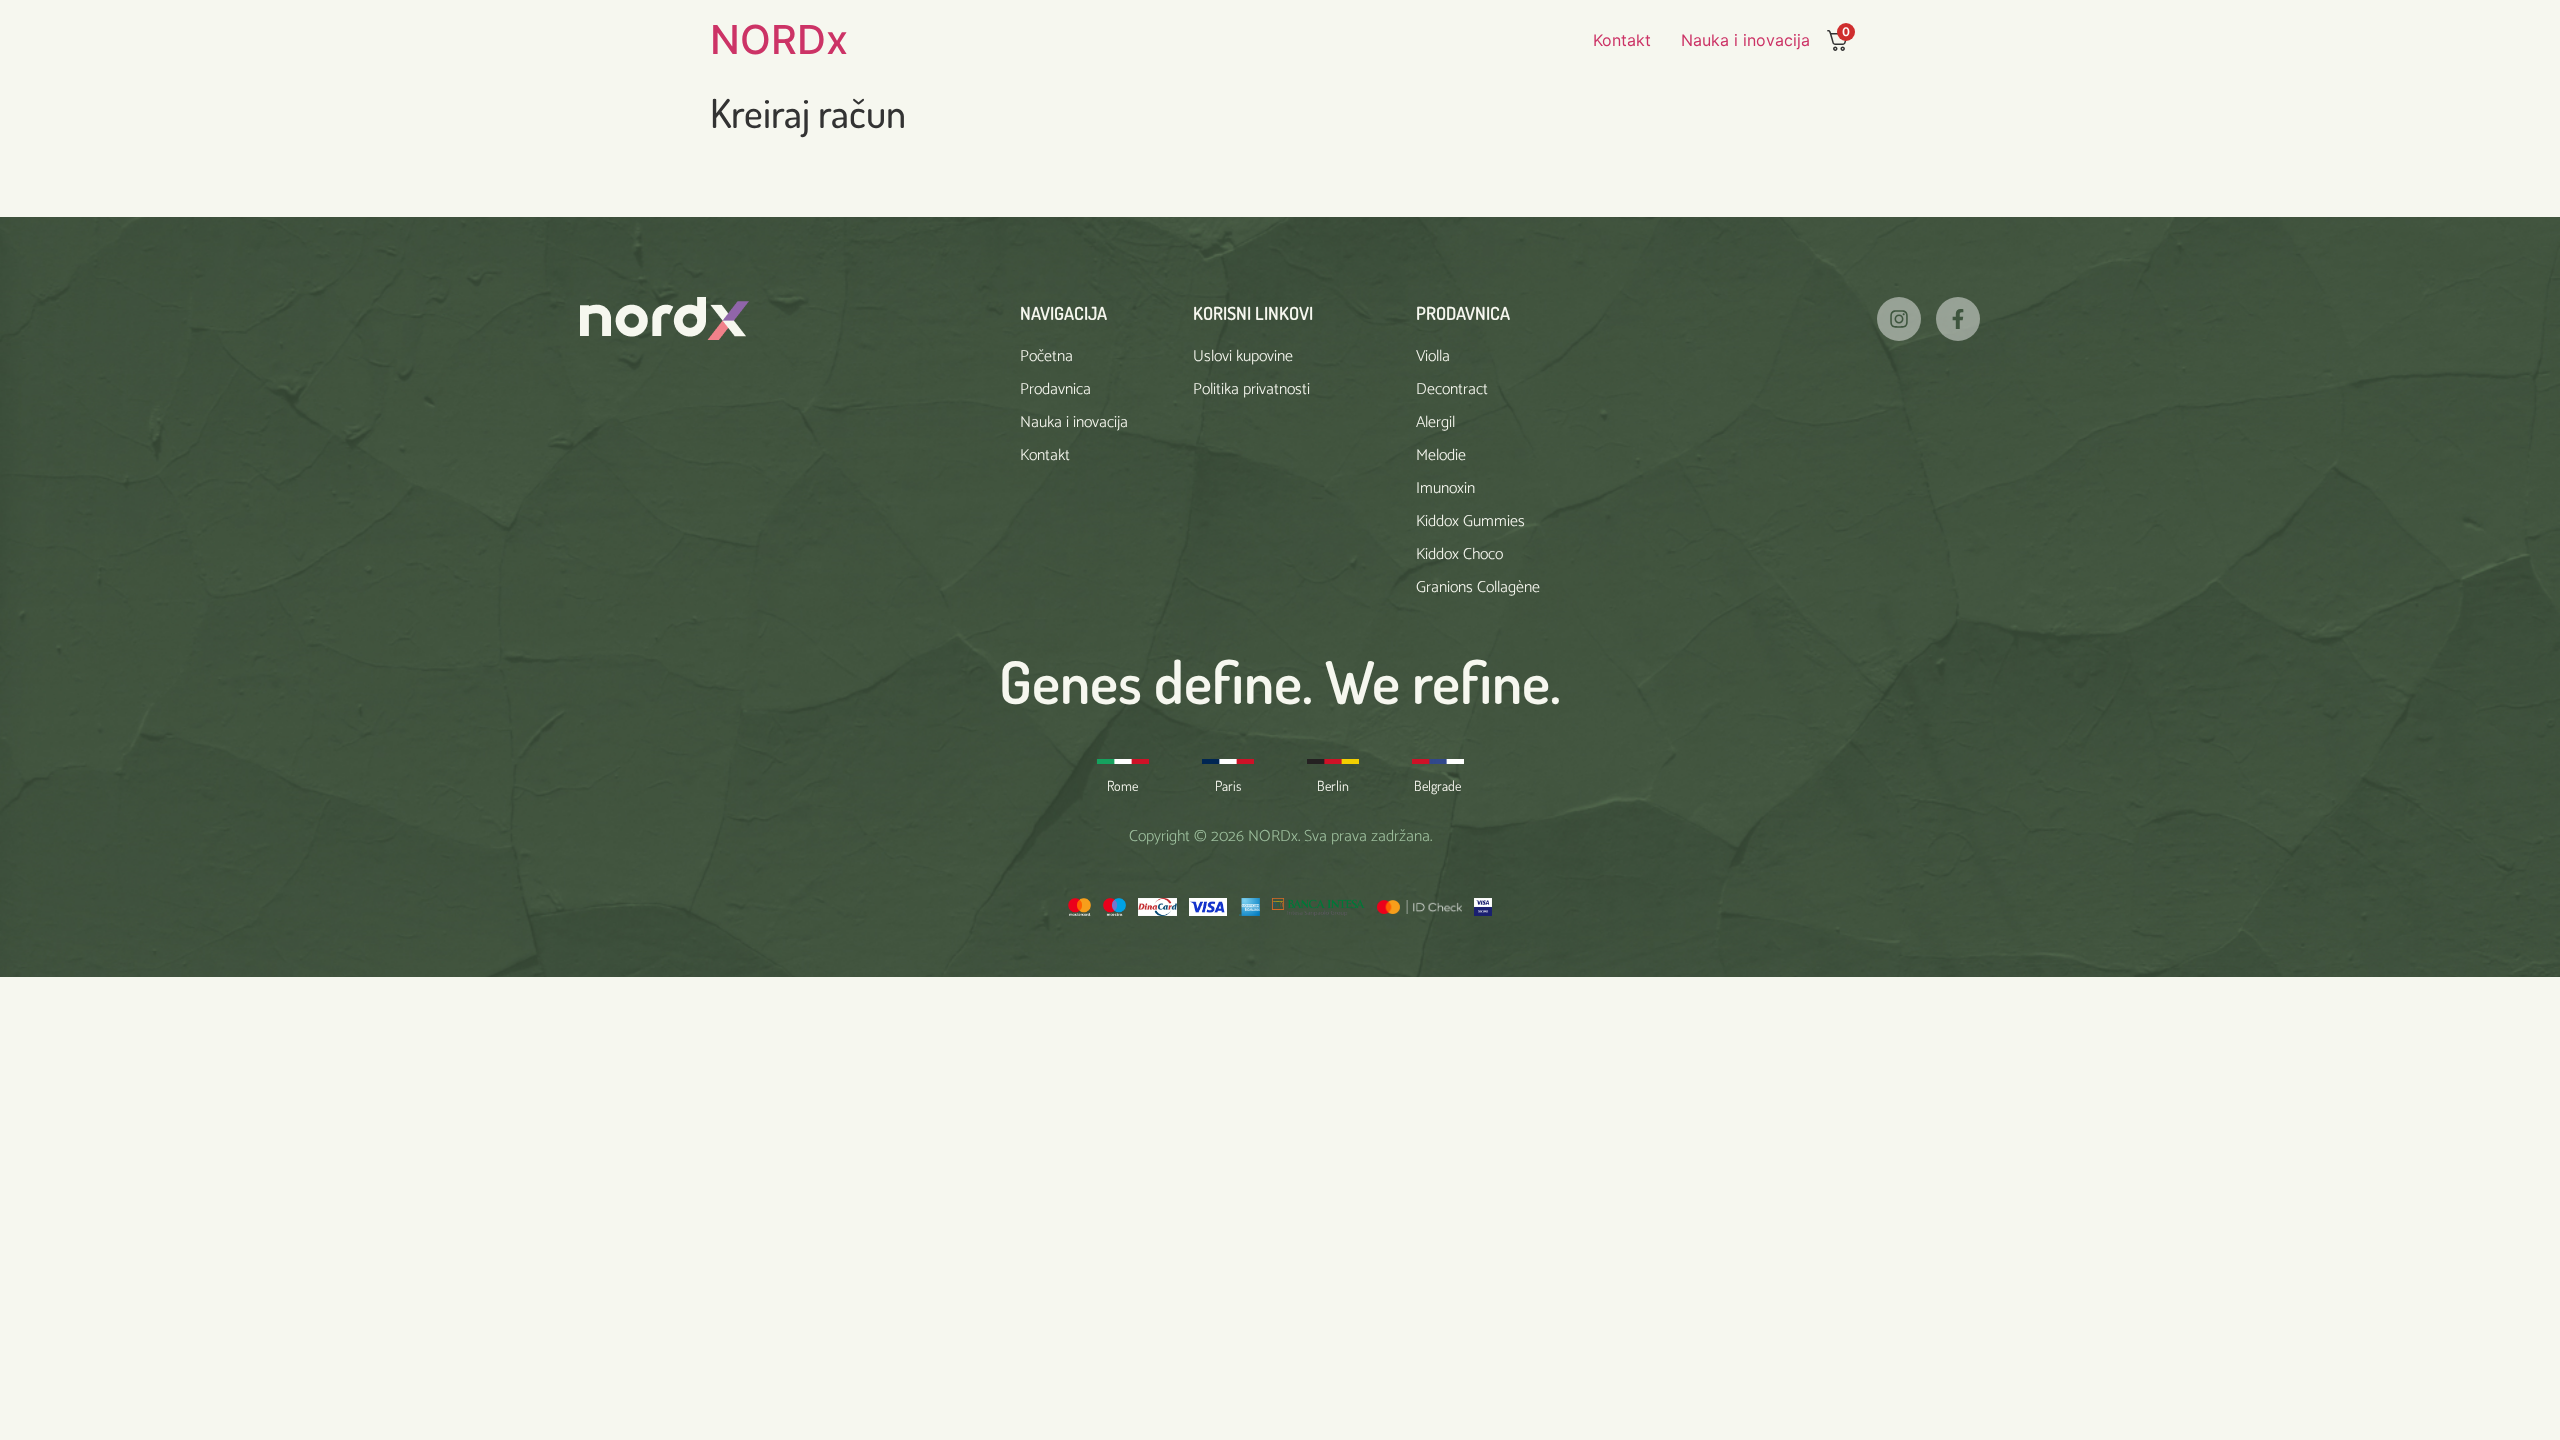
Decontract (1452, 389)
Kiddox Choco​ (1459, 554)
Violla (1433, 356)
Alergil (1435, 422)
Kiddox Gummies (1470, 521)
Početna (1046, 356)
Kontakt (1622, 40)
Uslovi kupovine (1243, 356)
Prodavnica (1055, 389)
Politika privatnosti (1251, 389)
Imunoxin (1445, 488)
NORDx (779, 39)
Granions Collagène (1478, 587)
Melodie (1441, 455)
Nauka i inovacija (1745, 40)
